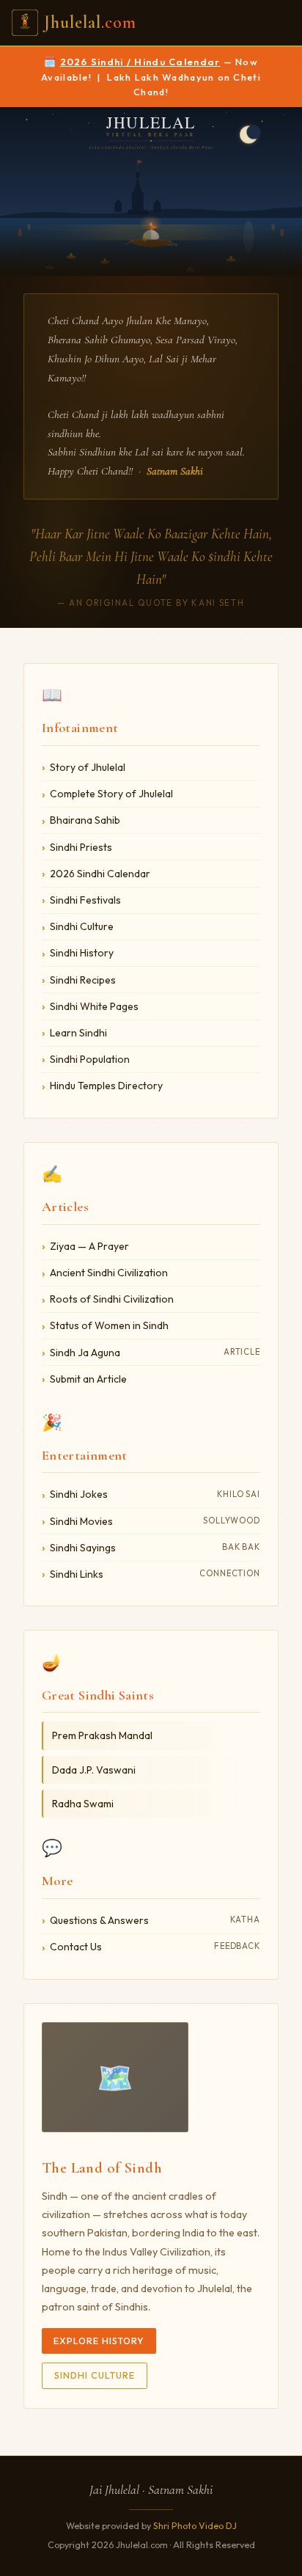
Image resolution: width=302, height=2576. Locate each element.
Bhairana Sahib (85, 820)
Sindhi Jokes (155, 1494)
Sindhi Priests (81, 847)
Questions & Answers (155, 1920)
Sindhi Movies (155, 1521)
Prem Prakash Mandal (102, 1735)
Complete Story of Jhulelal (111, 794)
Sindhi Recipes (83, 980)
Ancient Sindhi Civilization (109, 1273)
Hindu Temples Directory (106, 1086)
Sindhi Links (155, 1574)
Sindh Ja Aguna (155, 1353)
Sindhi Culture (82, 926)
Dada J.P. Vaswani (94, 1770)
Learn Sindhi (78, 1033)
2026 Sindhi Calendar (100, 874)
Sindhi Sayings (155, 1548)
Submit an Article (88, 1379)
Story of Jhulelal (88, 767)
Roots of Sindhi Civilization (112, 1299)
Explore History (99, 2341)
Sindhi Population (90, 1059)
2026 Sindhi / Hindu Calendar (140, 62)
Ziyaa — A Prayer (89, 1246)
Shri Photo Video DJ (195, 2526)
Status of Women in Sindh (109, 1325)
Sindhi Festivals (85, 900)
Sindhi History (82, 953)
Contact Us (155, 1947)
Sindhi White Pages (94, 1006)
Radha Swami (83, 1804)
